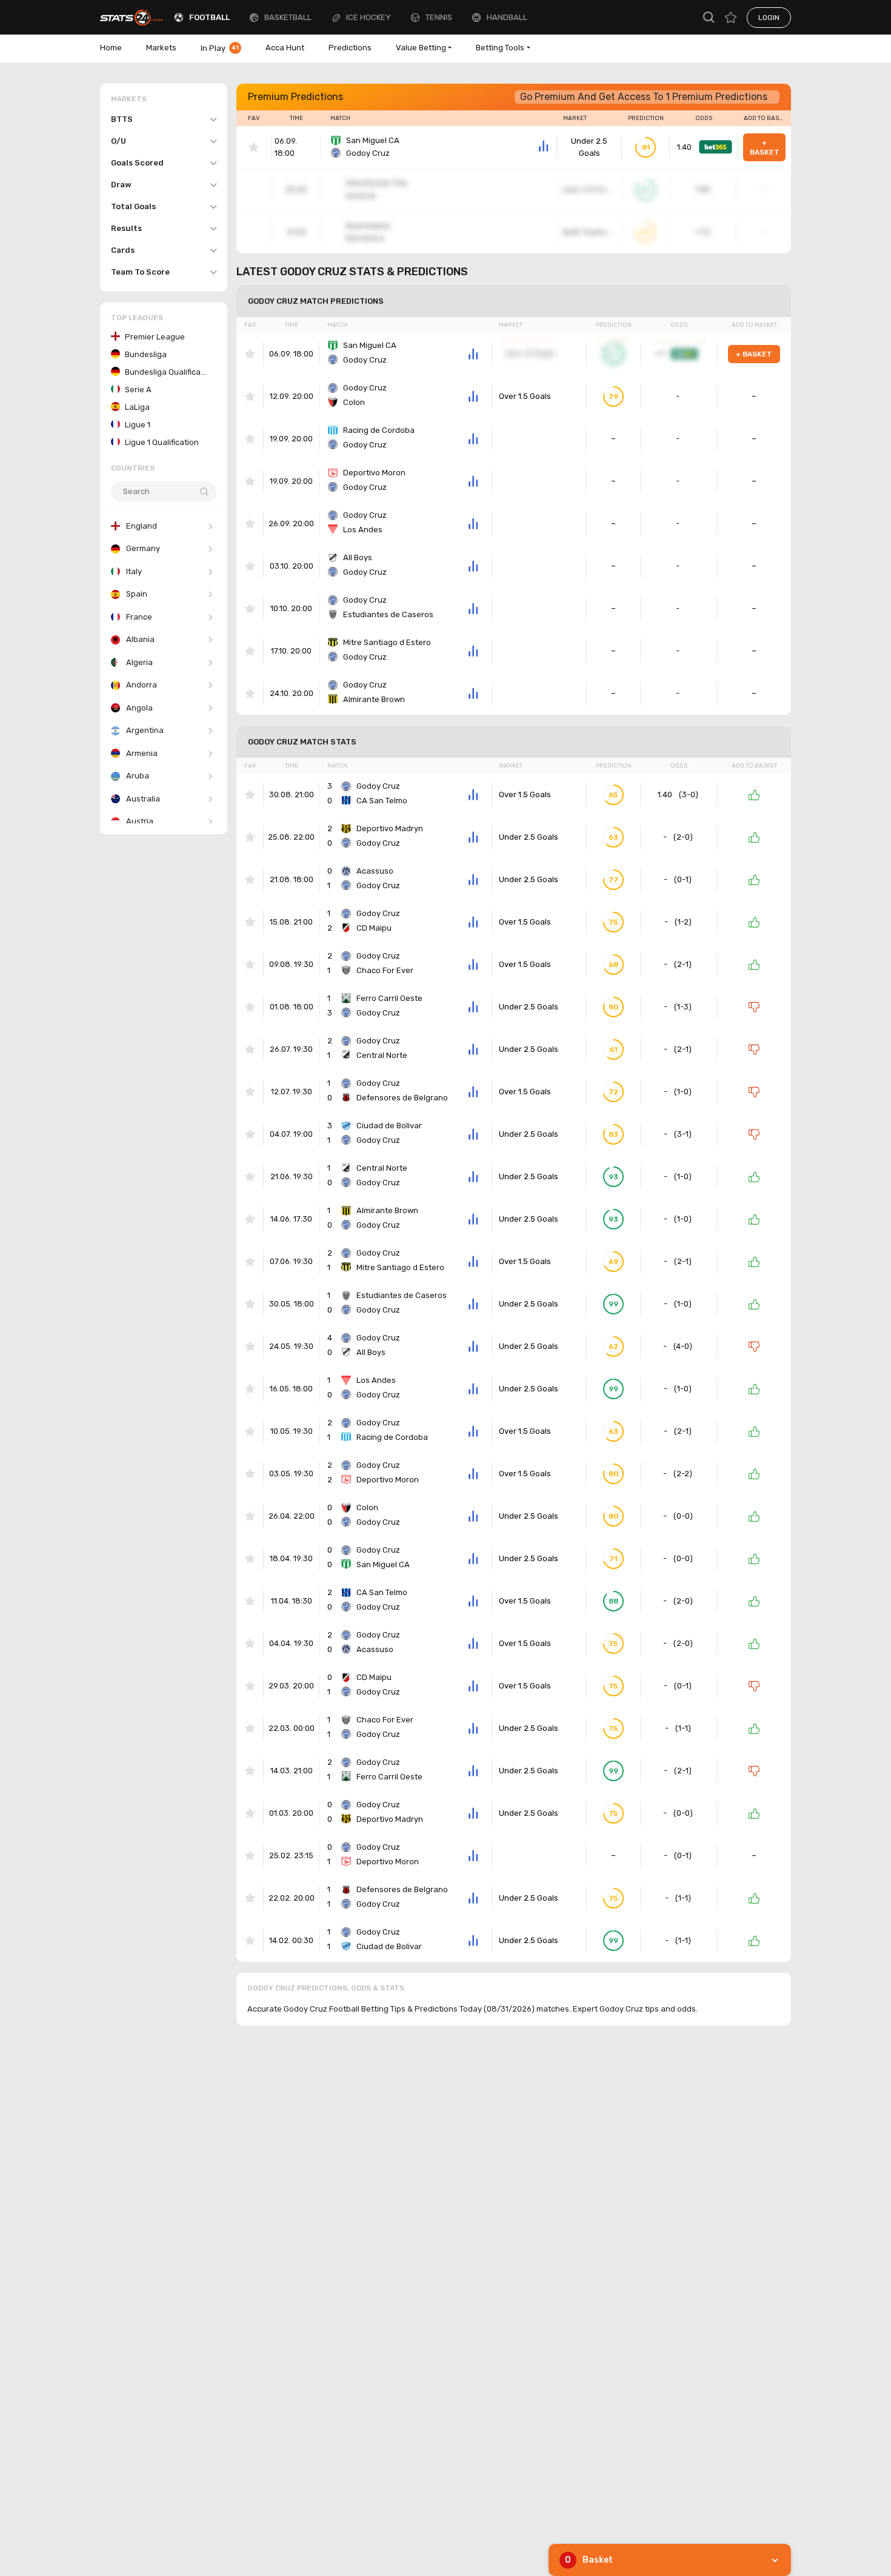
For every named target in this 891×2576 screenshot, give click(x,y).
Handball (507, 17)
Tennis (439, 17)
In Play (220, 48)
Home (111, 48)
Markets (161, 48)
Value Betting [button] (421, 48)
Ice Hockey (369, 17)
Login (769, 18)
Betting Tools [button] (500, 48)
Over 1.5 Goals (525, 396)
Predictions (350, 48)
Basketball (288, 17)
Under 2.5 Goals (589, 147)
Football (209, 17)
